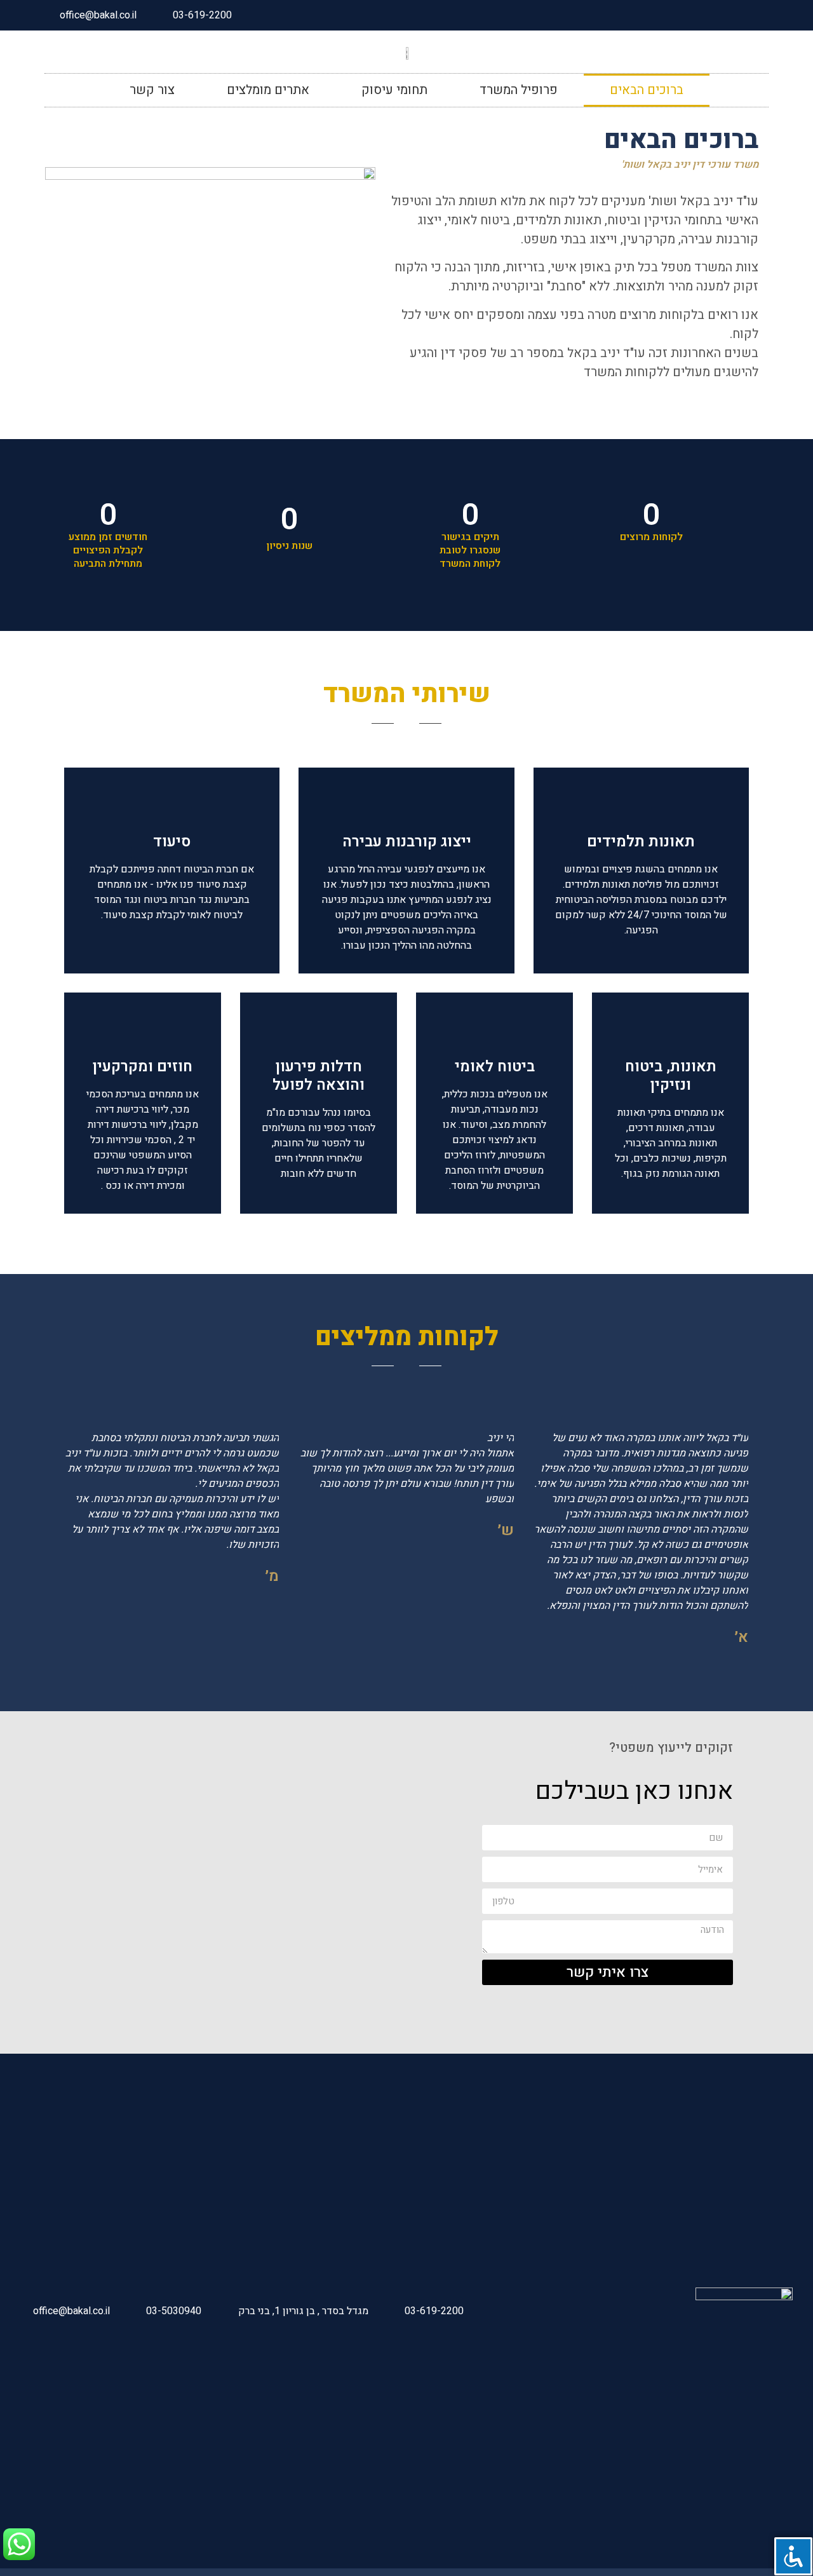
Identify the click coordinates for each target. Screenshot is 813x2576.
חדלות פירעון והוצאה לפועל (319, 1076)
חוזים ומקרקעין (143, 1067)
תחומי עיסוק (394, 90)
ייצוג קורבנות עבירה (407, 842)
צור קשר (152, 90)
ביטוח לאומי (495, 1067)
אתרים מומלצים (268, 90)
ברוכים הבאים (647, 90)
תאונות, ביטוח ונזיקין (671, 1076)
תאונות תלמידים (641, 842)
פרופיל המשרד (519, 90)
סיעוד (172, 842)
